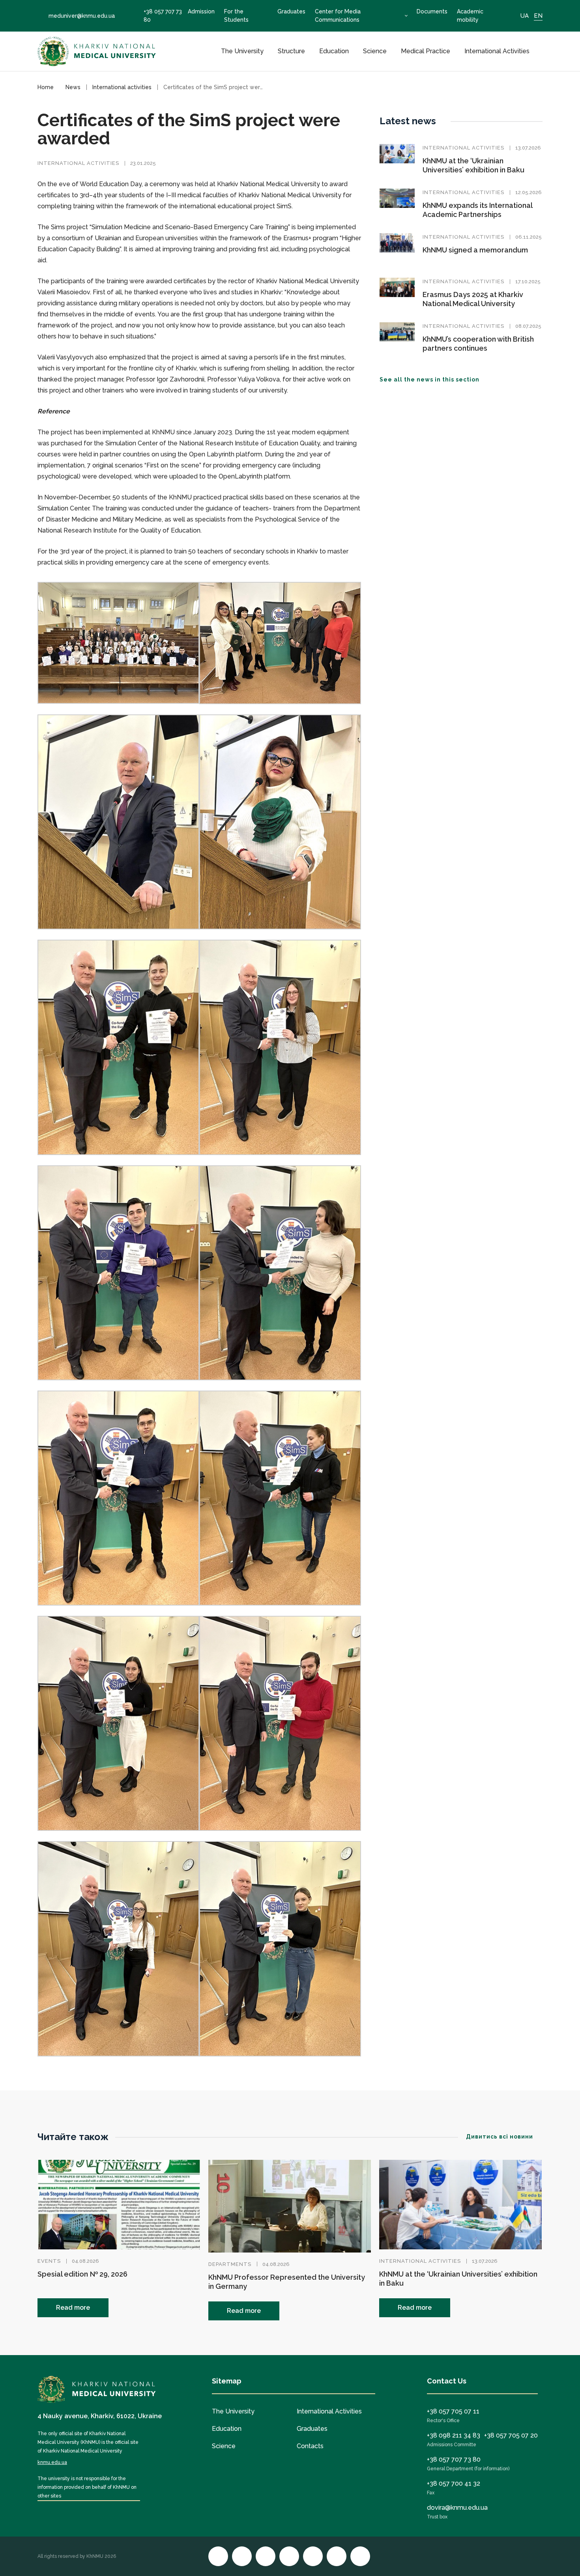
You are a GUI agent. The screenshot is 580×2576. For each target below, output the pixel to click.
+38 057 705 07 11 (453, 2411)
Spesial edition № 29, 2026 (82, 2274)
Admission (201, 11)
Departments (230, 2264)
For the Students (236, 16)
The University (242, 51)
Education (334, 51)
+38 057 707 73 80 (163, 16)
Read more (73, 2308)
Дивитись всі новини (500, 2137)
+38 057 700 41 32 (454, 2483)
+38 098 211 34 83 (454, 2435)
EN (538, 16)
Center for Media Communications (338, 16)
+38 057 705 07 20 (511, 2435)
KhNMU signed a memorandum (475, 250)
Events (49, 2261)
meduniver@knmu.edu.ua (82, 16)
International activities (78, 163)
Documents (432, 11)
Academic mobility (470, 16)
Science (375, 51)
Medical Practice (426, 51)
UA (525, 16)
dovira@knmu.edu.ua (457, 2508)
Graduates (291, 11)
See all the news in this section (429, 379)
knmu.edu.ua (52, 2462)
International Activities (497, 51)
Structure (291, 51)
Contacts (310, 2446)
